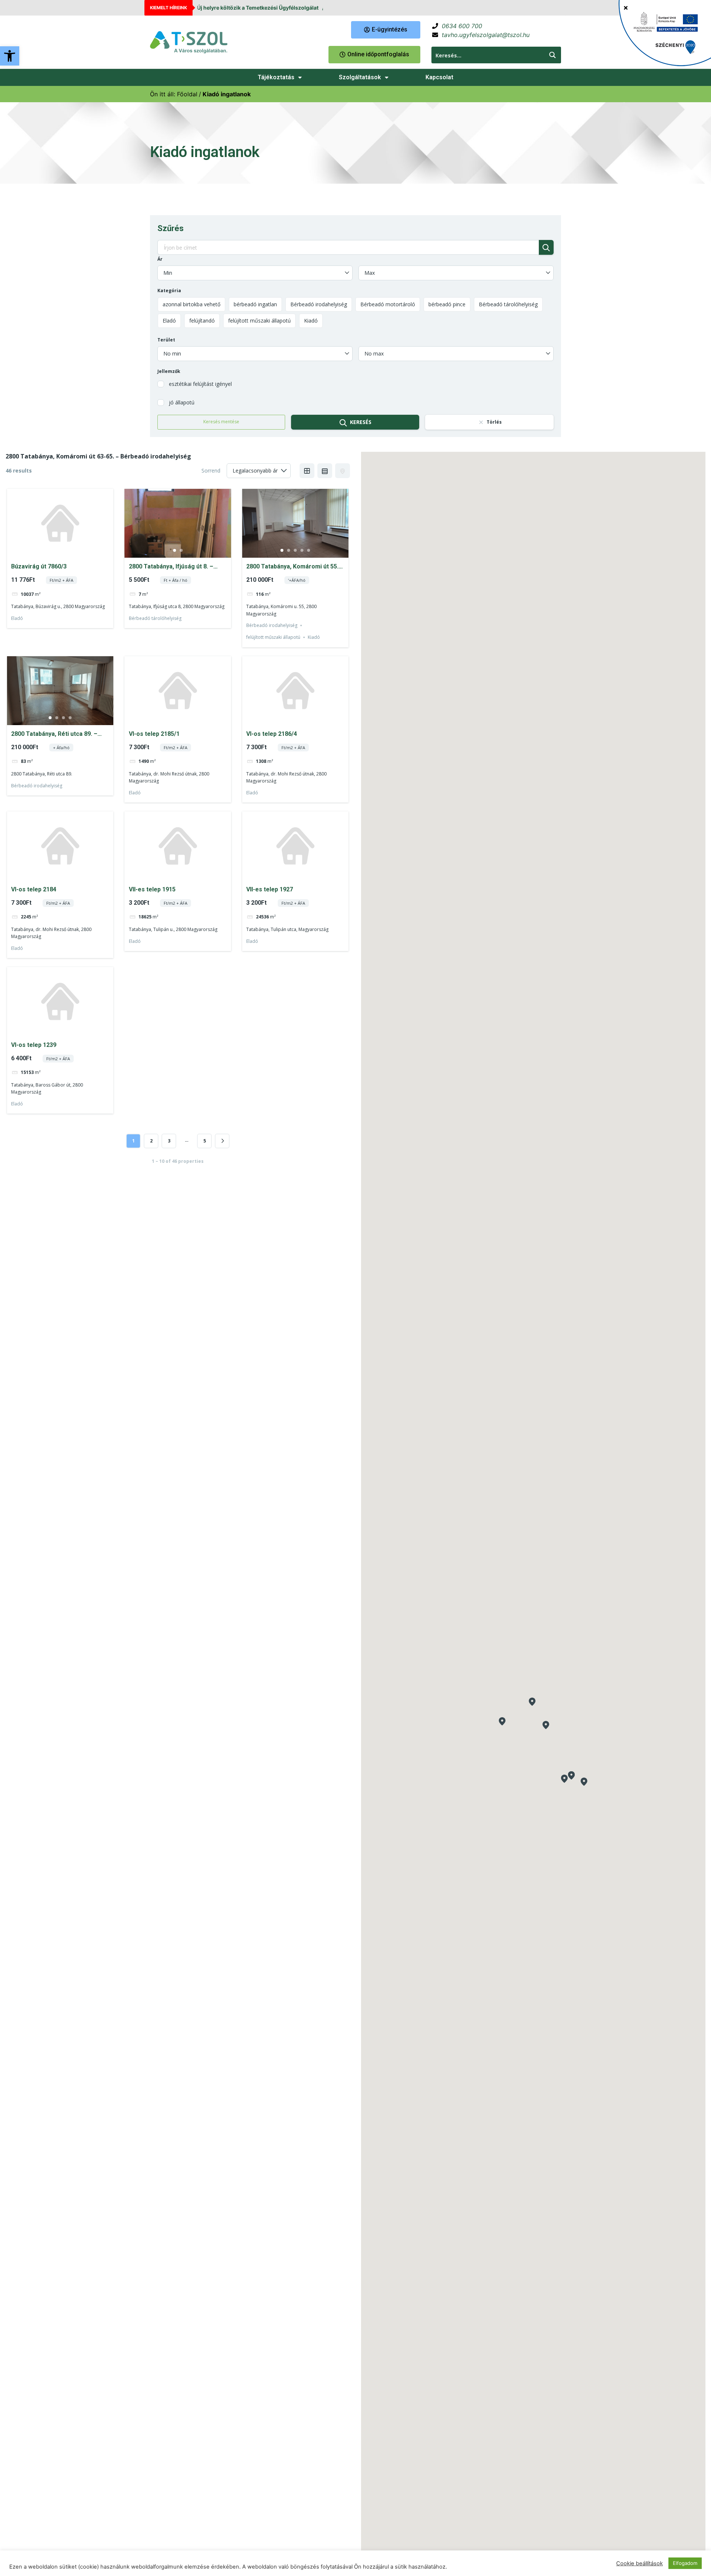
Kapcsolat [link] (439, 77)
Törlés (494, 422)
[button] (532, 1702)
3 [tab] (295, 550)
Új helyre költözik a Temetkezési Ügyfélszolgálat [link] (258, 8)
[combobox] (255, 273)
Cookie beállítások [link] (640, 2563)
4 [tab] (302, 550)
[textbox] (255, 273)
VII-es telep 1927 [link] (270, 889)
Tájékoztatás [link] (276, 77)
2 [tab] (181, 550)
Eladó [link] (17, 618)
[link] (10, 56)
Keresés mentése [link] (221, 422)
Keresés (361, 422)
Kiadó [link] (314, 637)
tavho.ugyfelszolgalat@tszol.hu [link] (486, 35)
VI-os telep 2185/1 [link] (154, 734)
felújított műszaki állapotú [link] (273, 637)
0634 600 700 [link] (462, 26)
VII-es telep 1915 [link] (152, 889)
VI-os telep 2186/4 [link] (272, 734)
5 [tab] (308, 550)
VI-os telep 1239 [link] (34, 1045)
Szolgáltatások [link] (360, 77)
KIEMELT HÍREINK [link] (168, 8)
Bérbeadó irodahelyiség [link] (272, 625)
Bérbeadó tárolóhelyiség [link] (155, 618)
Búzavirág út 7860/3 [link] (39, 566)
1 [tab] (174, 550)
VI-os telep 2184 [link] (34, 889)
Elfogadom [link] (685, 2563)
